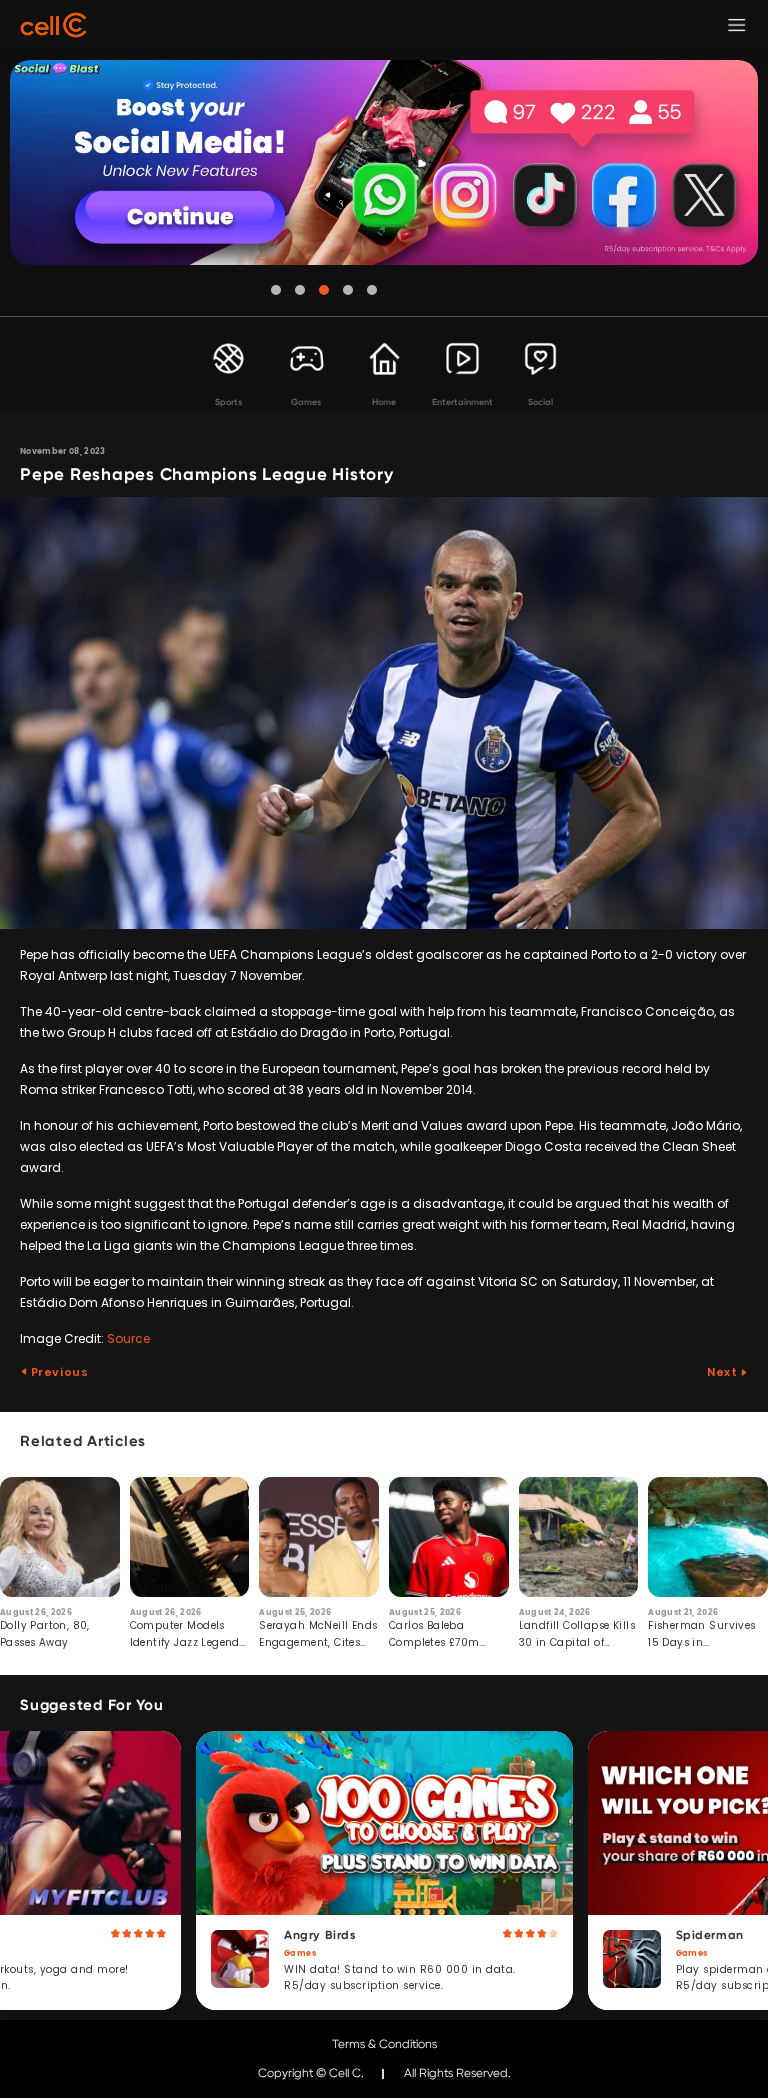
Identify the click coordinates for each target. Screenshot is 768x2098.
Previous (58, 1372)
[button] (276, 290)
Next (723, 1372)
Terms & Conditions (384, 2044)
